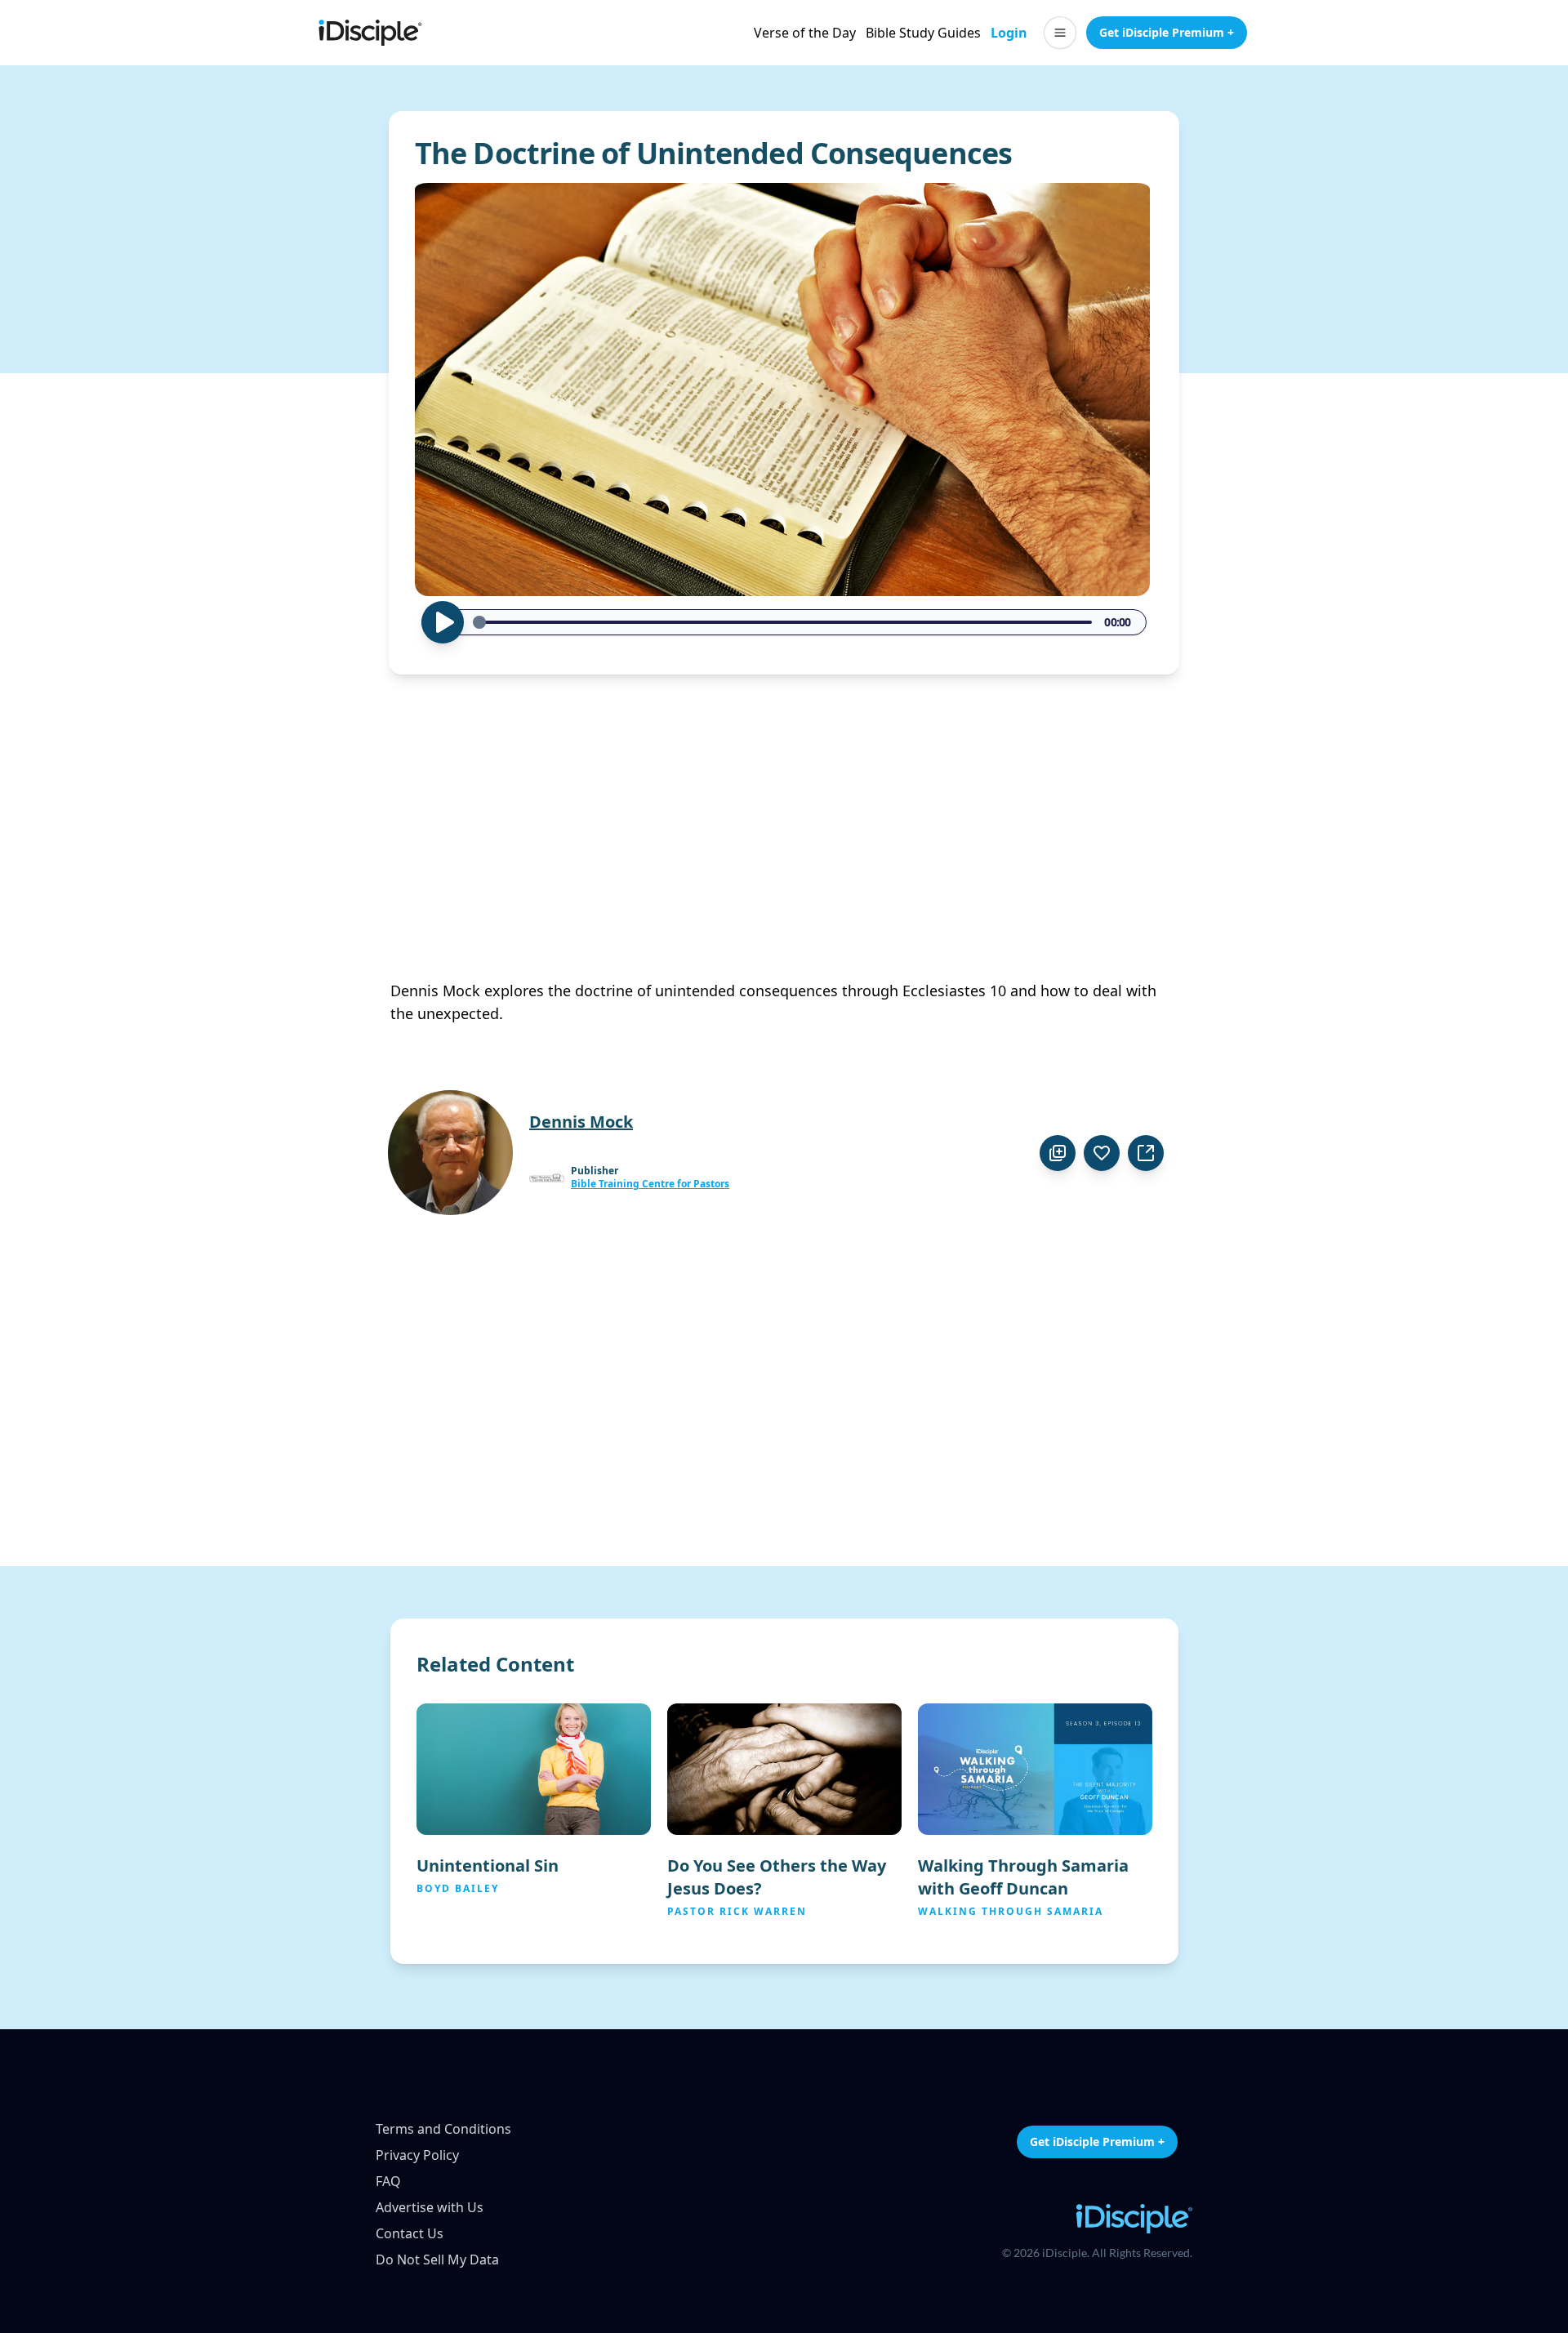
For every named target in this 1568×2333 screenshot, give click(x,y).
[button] (1060, 33)
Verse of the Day (805, 33)
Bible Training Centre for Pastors (650, 1184)
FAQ (388, 2181)
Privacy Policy (417, 2155)
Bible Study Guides (923, 33)
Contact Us (410, 2233)
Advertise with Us (430, 2207)
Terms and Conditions (443, 2129)
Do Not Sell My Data (437, 2260)
